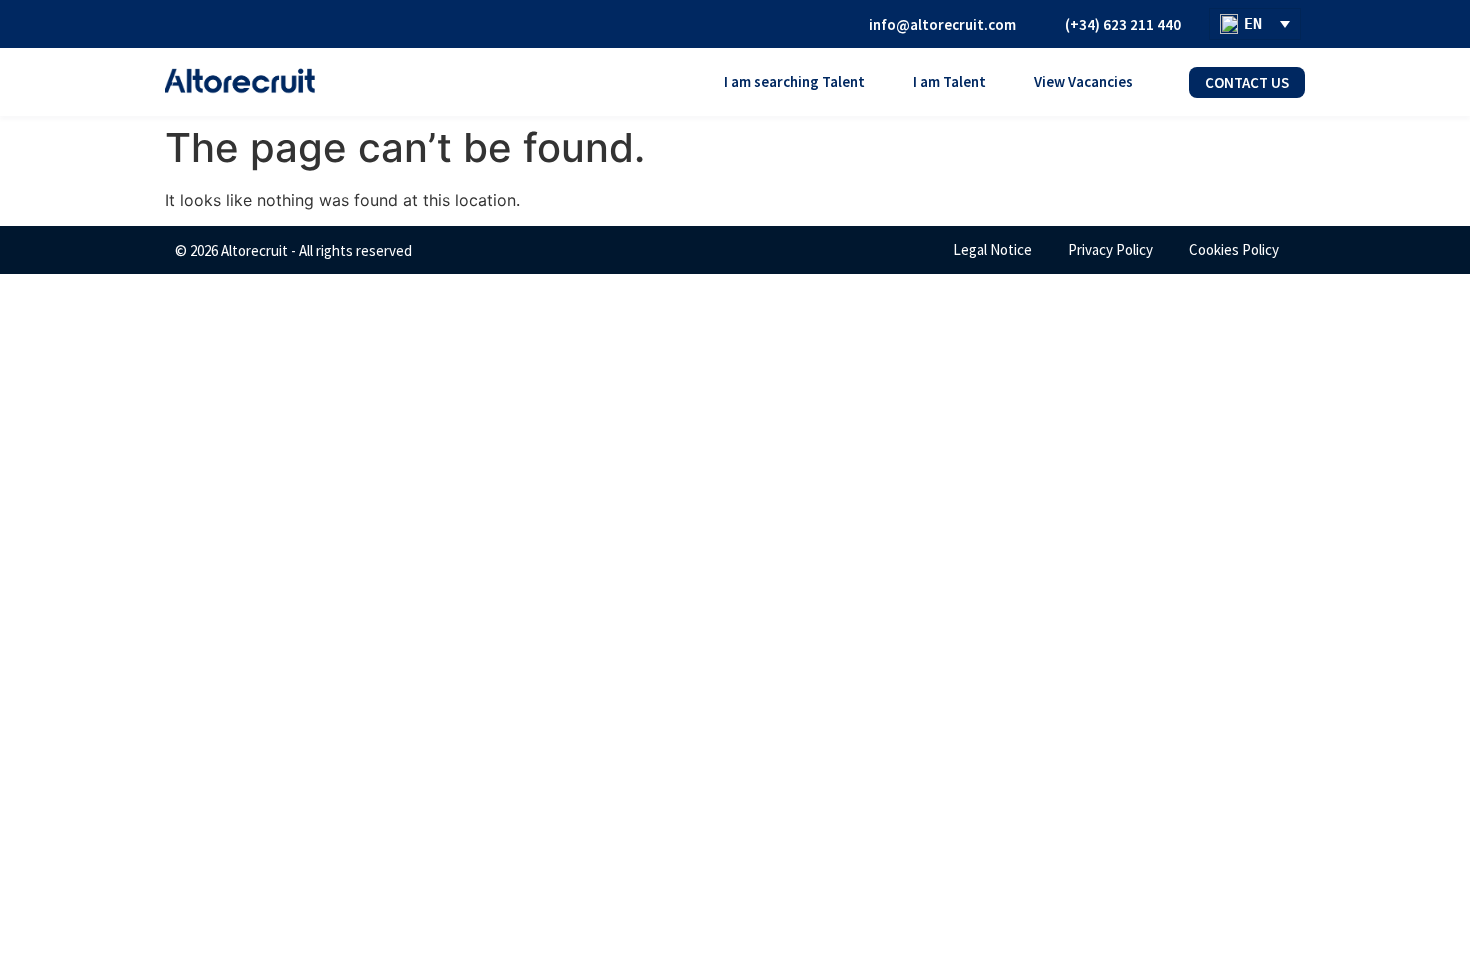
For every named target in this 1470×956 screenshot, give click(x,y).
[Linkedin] (810, 24)
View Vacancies (1083, 81)
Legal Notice (992, 249)
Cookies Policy (1234, 249)
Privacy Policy (1110, 249)
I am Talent (949, 81)
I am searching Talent (794, 81)
